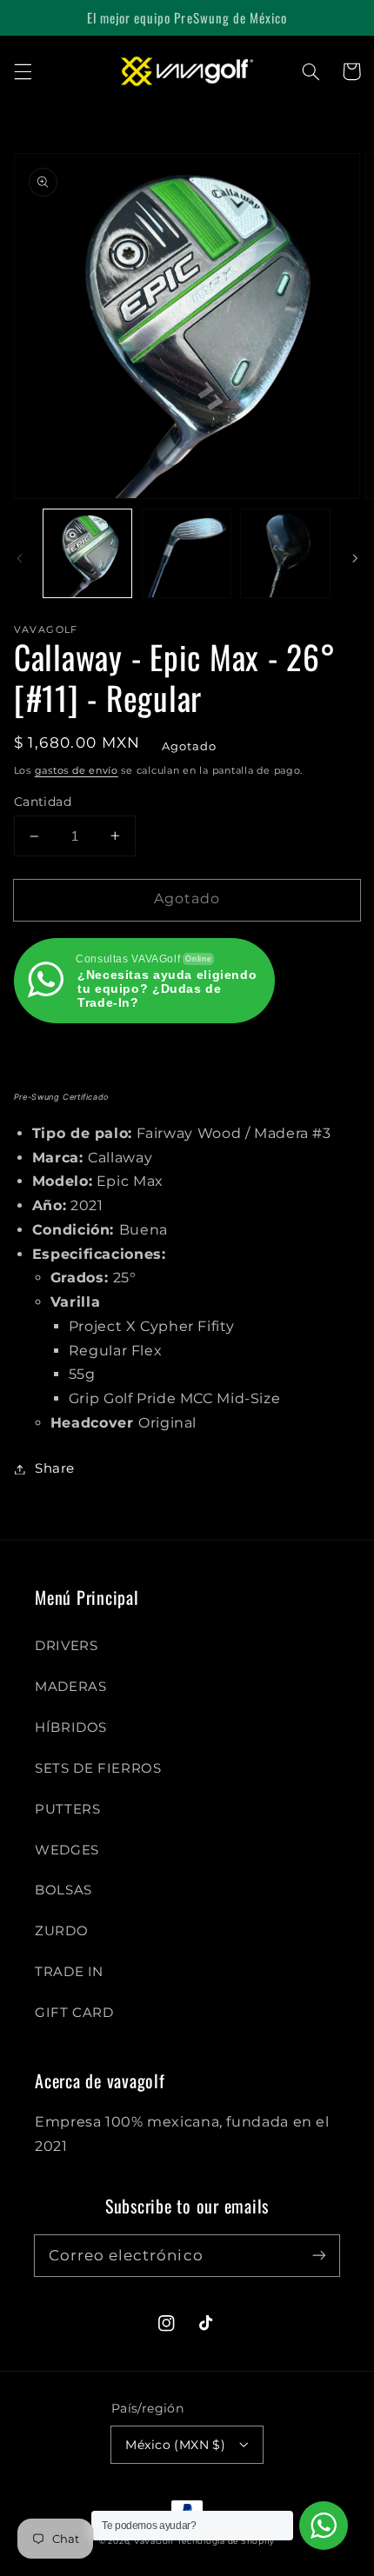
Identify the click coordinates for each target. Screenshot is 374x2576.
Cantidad (43, 802)
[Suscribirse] (319, 2255)
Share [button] (55, 1468)
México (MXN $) (175, 2445)
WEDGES (67, 1850)
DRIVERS (66, 1646)
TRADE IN (69, 1972)
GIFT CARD (74, 2013)
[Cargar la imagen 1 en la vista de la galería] (87, 553)
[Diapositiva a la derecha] (355, 558)
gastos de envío (77, 771)
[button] (23, 71)
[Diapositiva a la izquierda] (19, 558)
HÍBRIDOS (71, 1727)
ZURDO (61, 1931)
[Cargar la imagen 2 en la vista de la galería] (187, 553)
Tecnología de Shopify (226, 2541)
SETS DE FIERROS (98, 1768)
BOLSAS (63, 1890)
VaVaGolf (154, 2541)
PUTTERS (67, 1809)
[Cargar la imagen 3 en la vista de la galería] (285, 553)
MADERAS (70, 1687)
